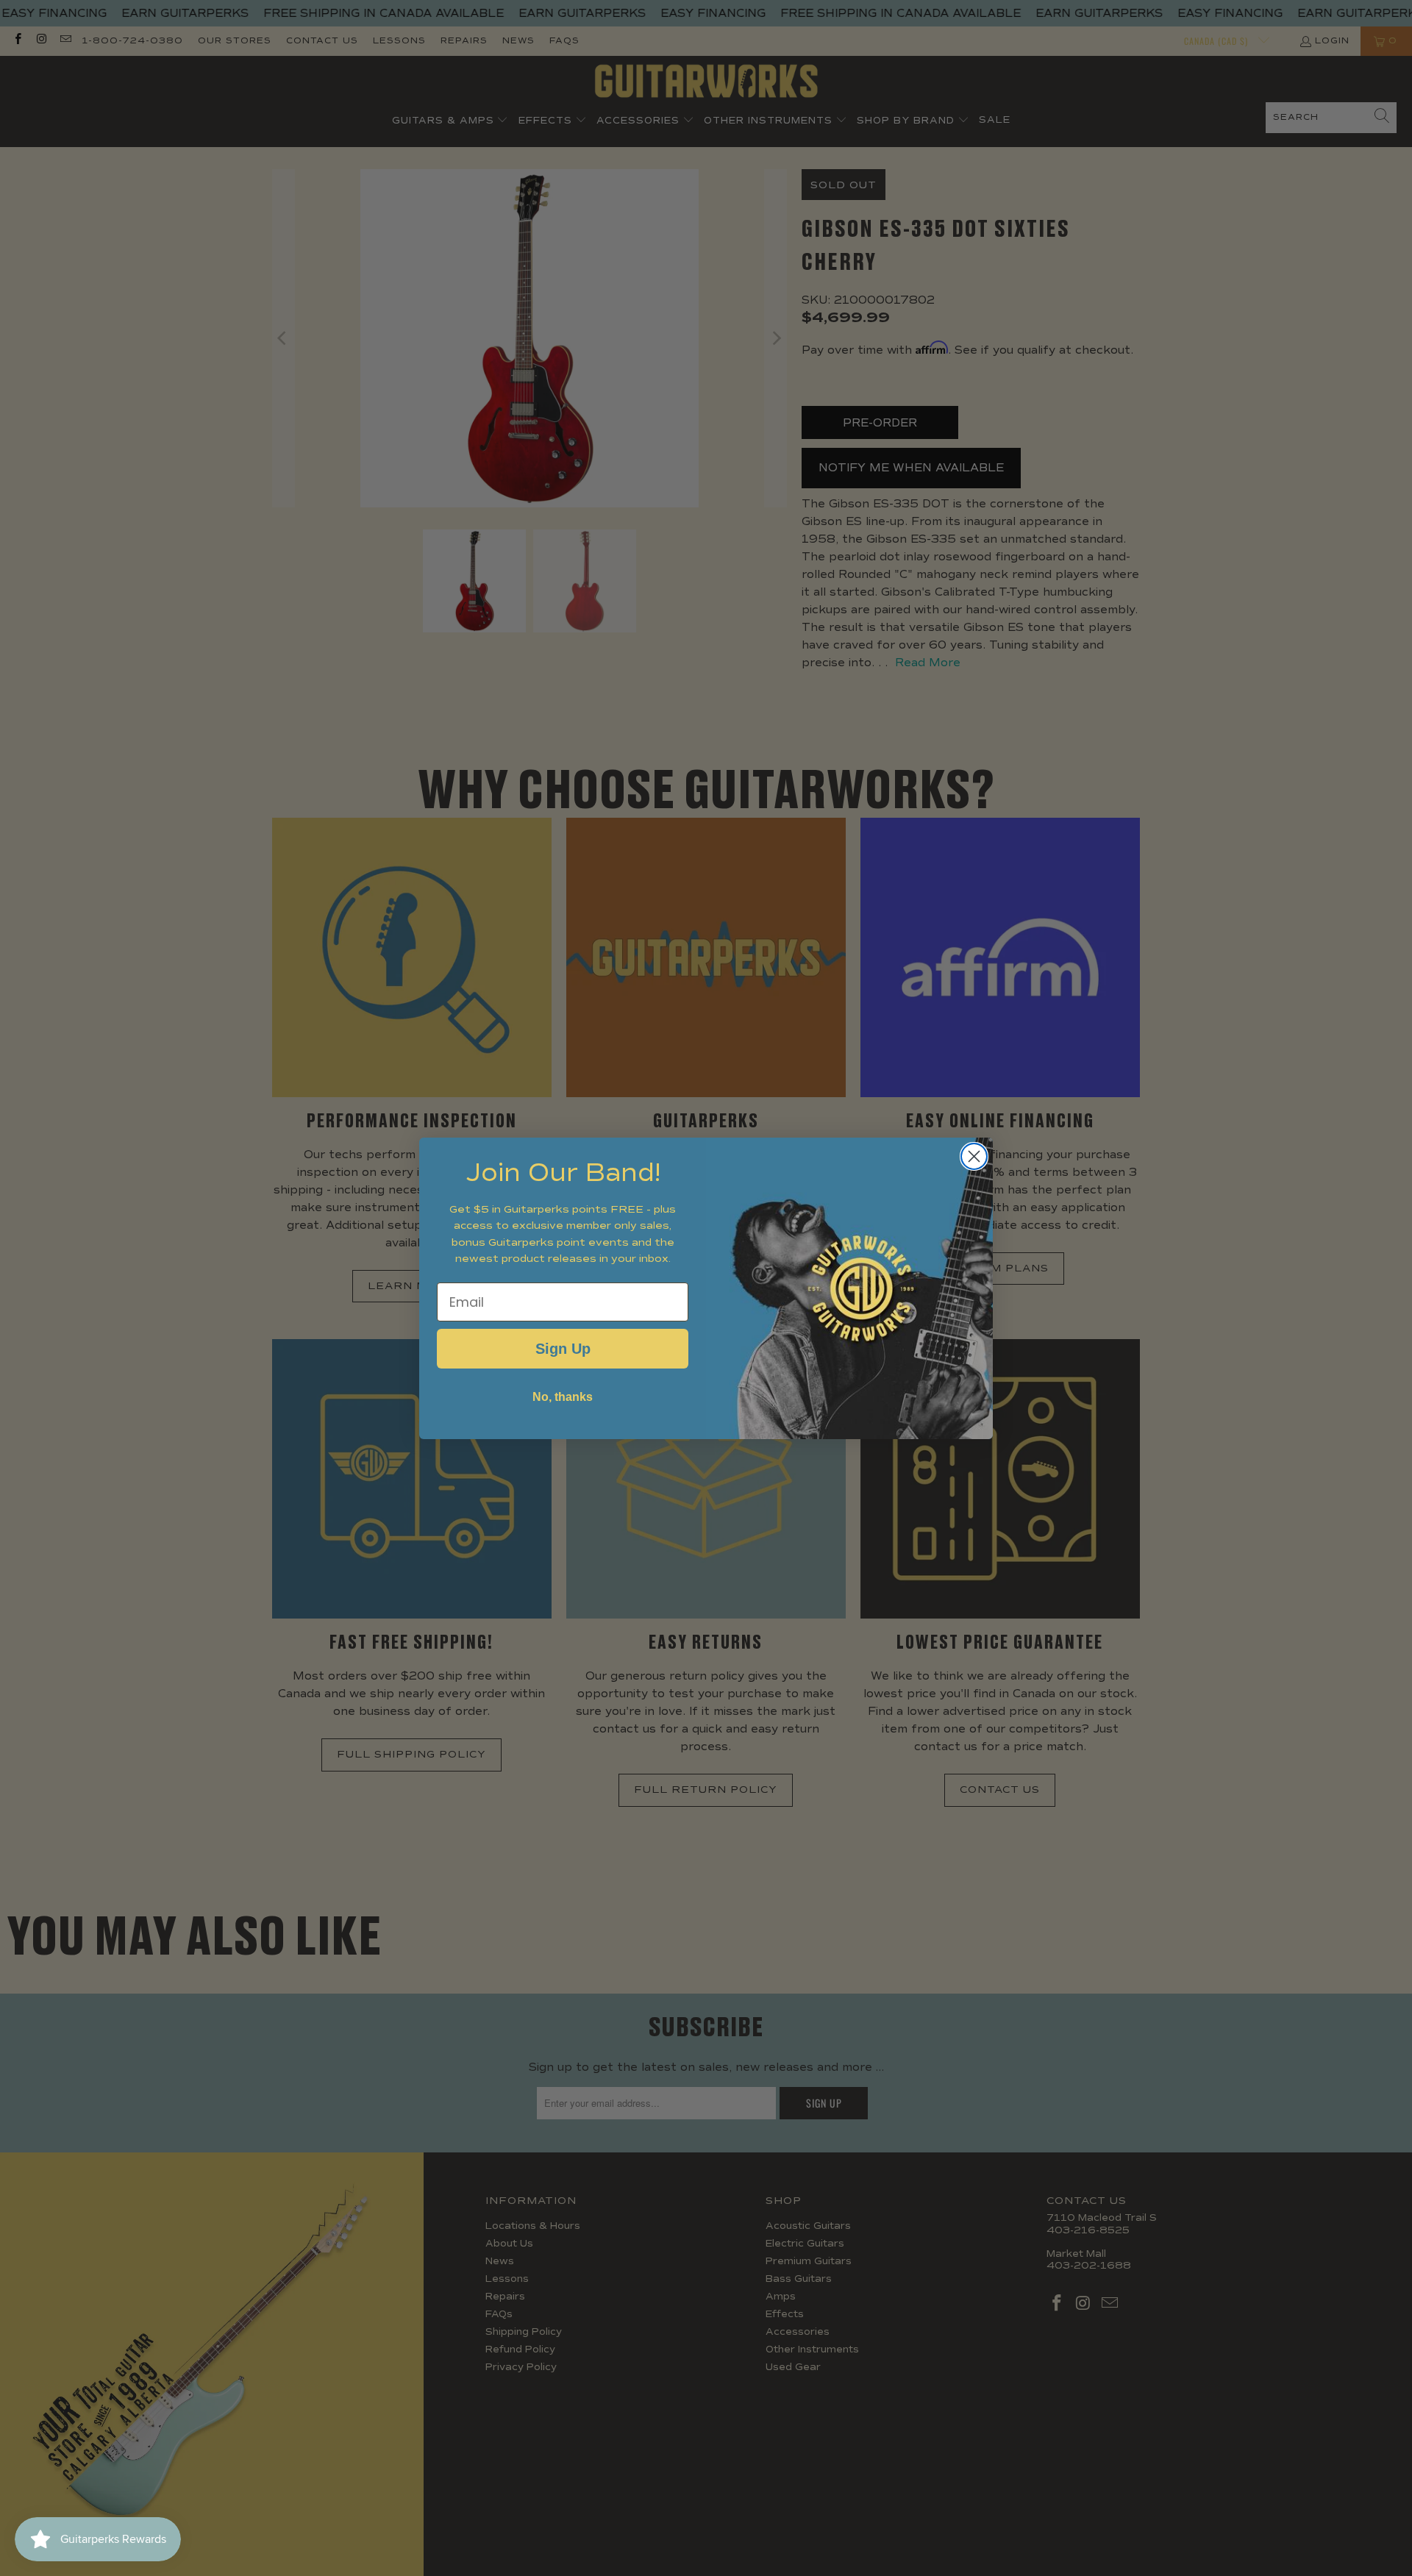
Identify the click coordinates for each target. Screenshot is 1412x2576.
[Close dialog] (974, 1156)
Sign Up (563, 1349)
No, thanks (563, 1397)
